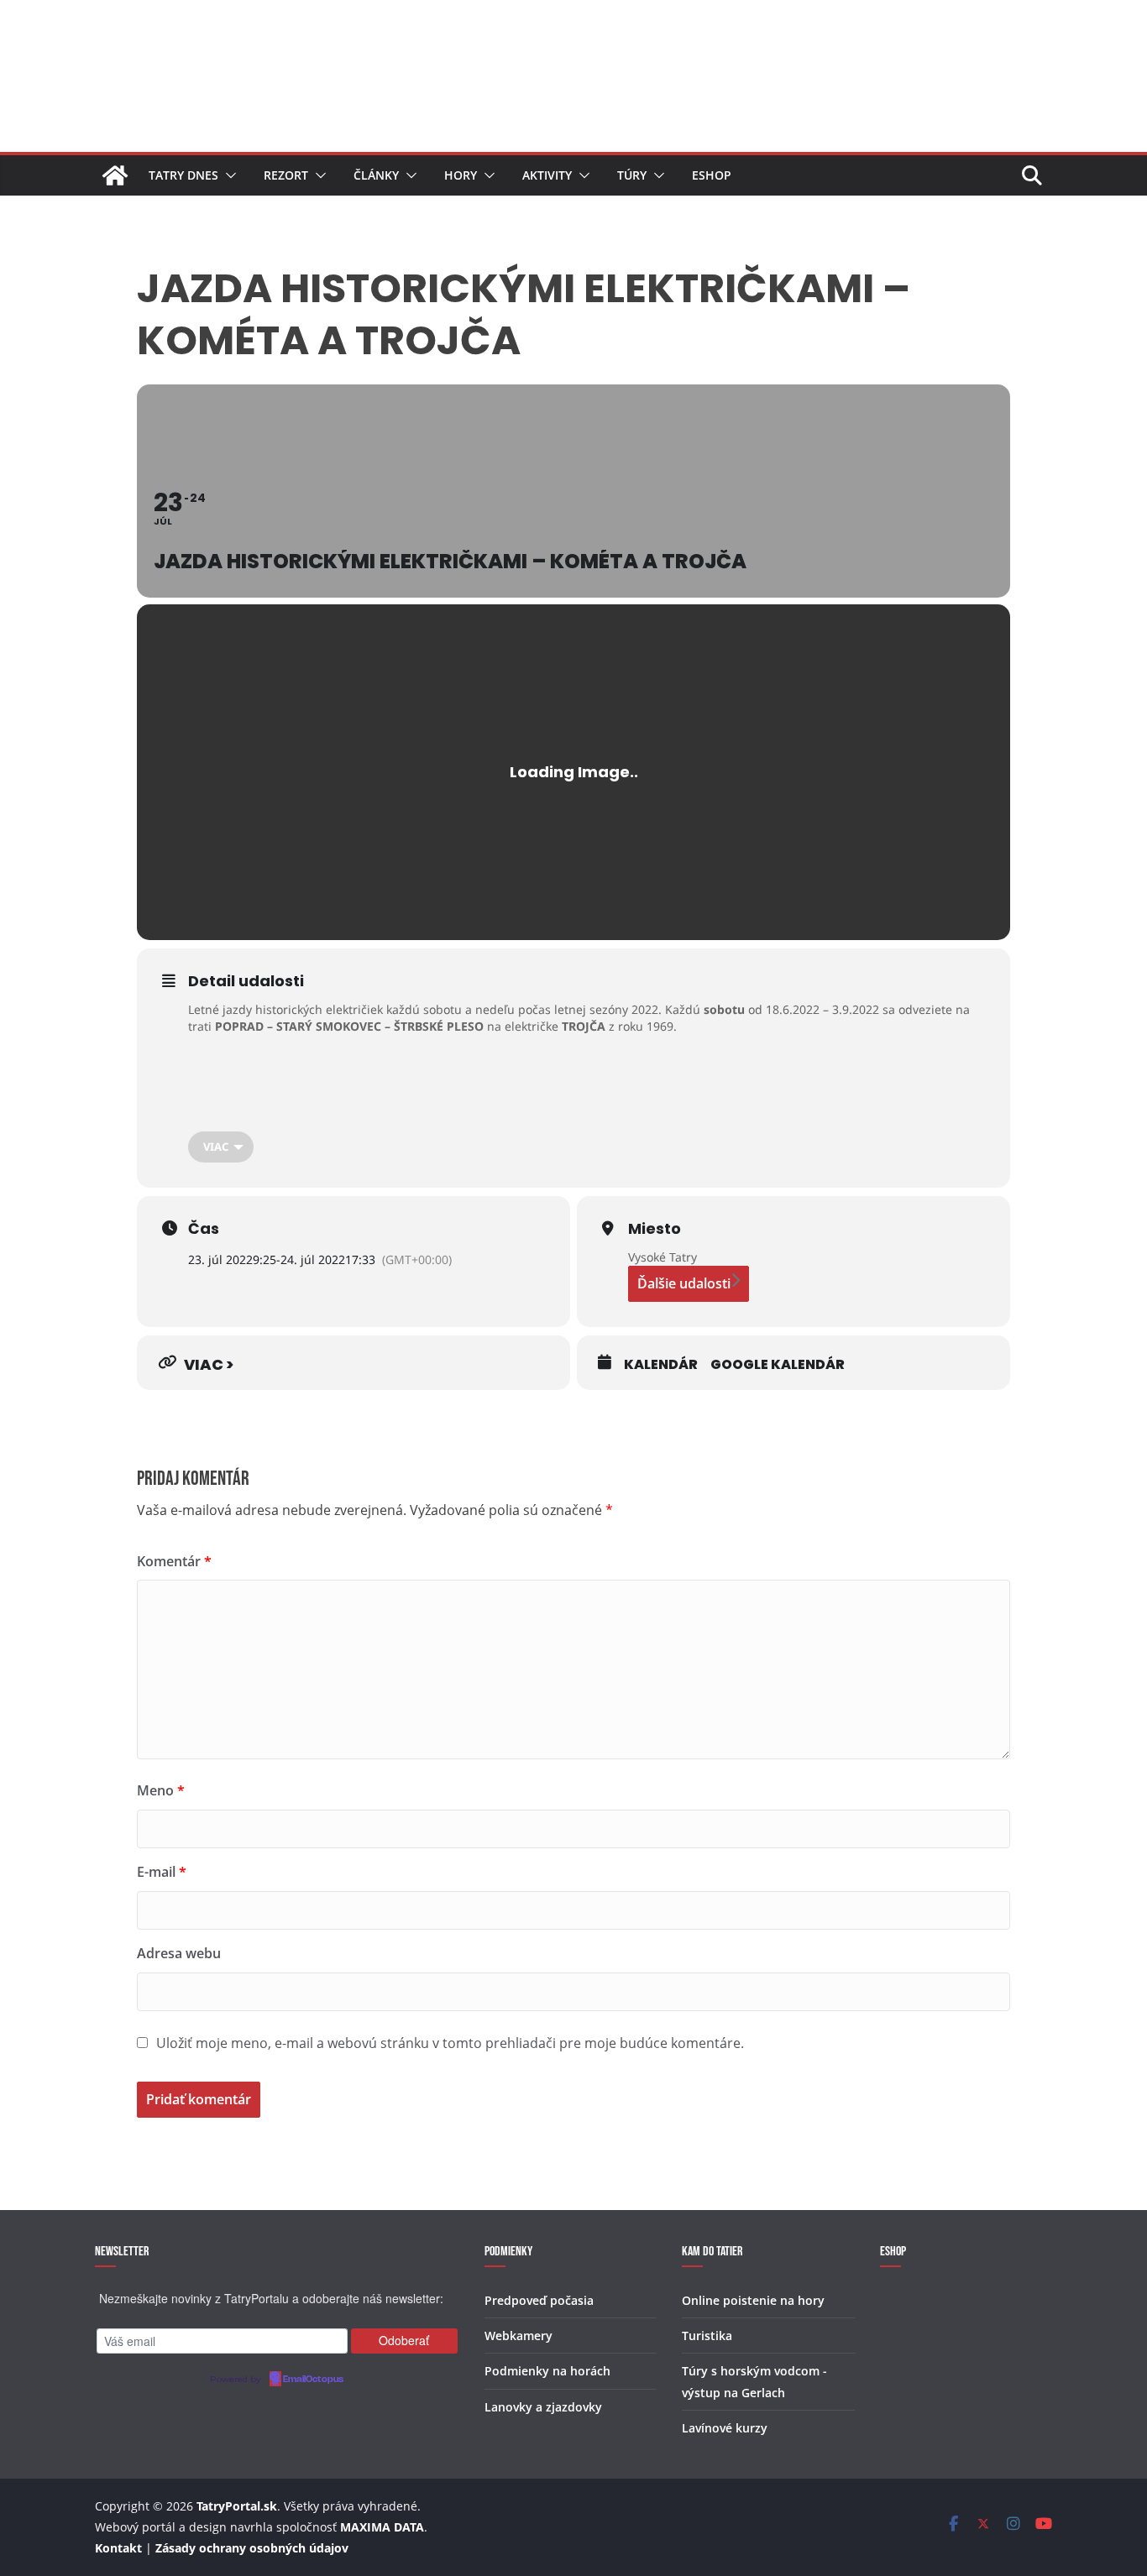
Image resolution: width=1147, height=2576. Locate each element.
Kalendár (661, 1365)
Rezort (286, 175)
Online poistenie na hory (753, 2300)
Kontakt (118, 2548)
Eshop (712, 175)
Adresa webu (179, 1953)
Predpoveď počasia (539, 2300)
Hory (461, 175)
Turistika (707, 2336)
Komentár (174, 1561)
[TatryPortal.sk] (115, 175)
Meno (161, 1790)
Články (376, 175)
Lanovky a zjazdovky (543, 2407)
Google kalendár (778, 1365)
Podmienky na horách (547, 2371)
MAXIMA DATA (382, 2527)
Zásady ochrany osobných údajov (252, 2548)
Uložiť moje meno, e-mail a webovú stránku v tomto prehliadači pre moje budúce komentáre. (450, 2043)
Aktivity (547, 175)
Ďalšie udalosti (684, 1283)
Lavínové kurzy (725, 2428)
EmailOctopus (313, 2380)
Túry (632, 175)
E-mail (162, 1872)
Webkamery (519, 2336)
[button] (228, 175)
